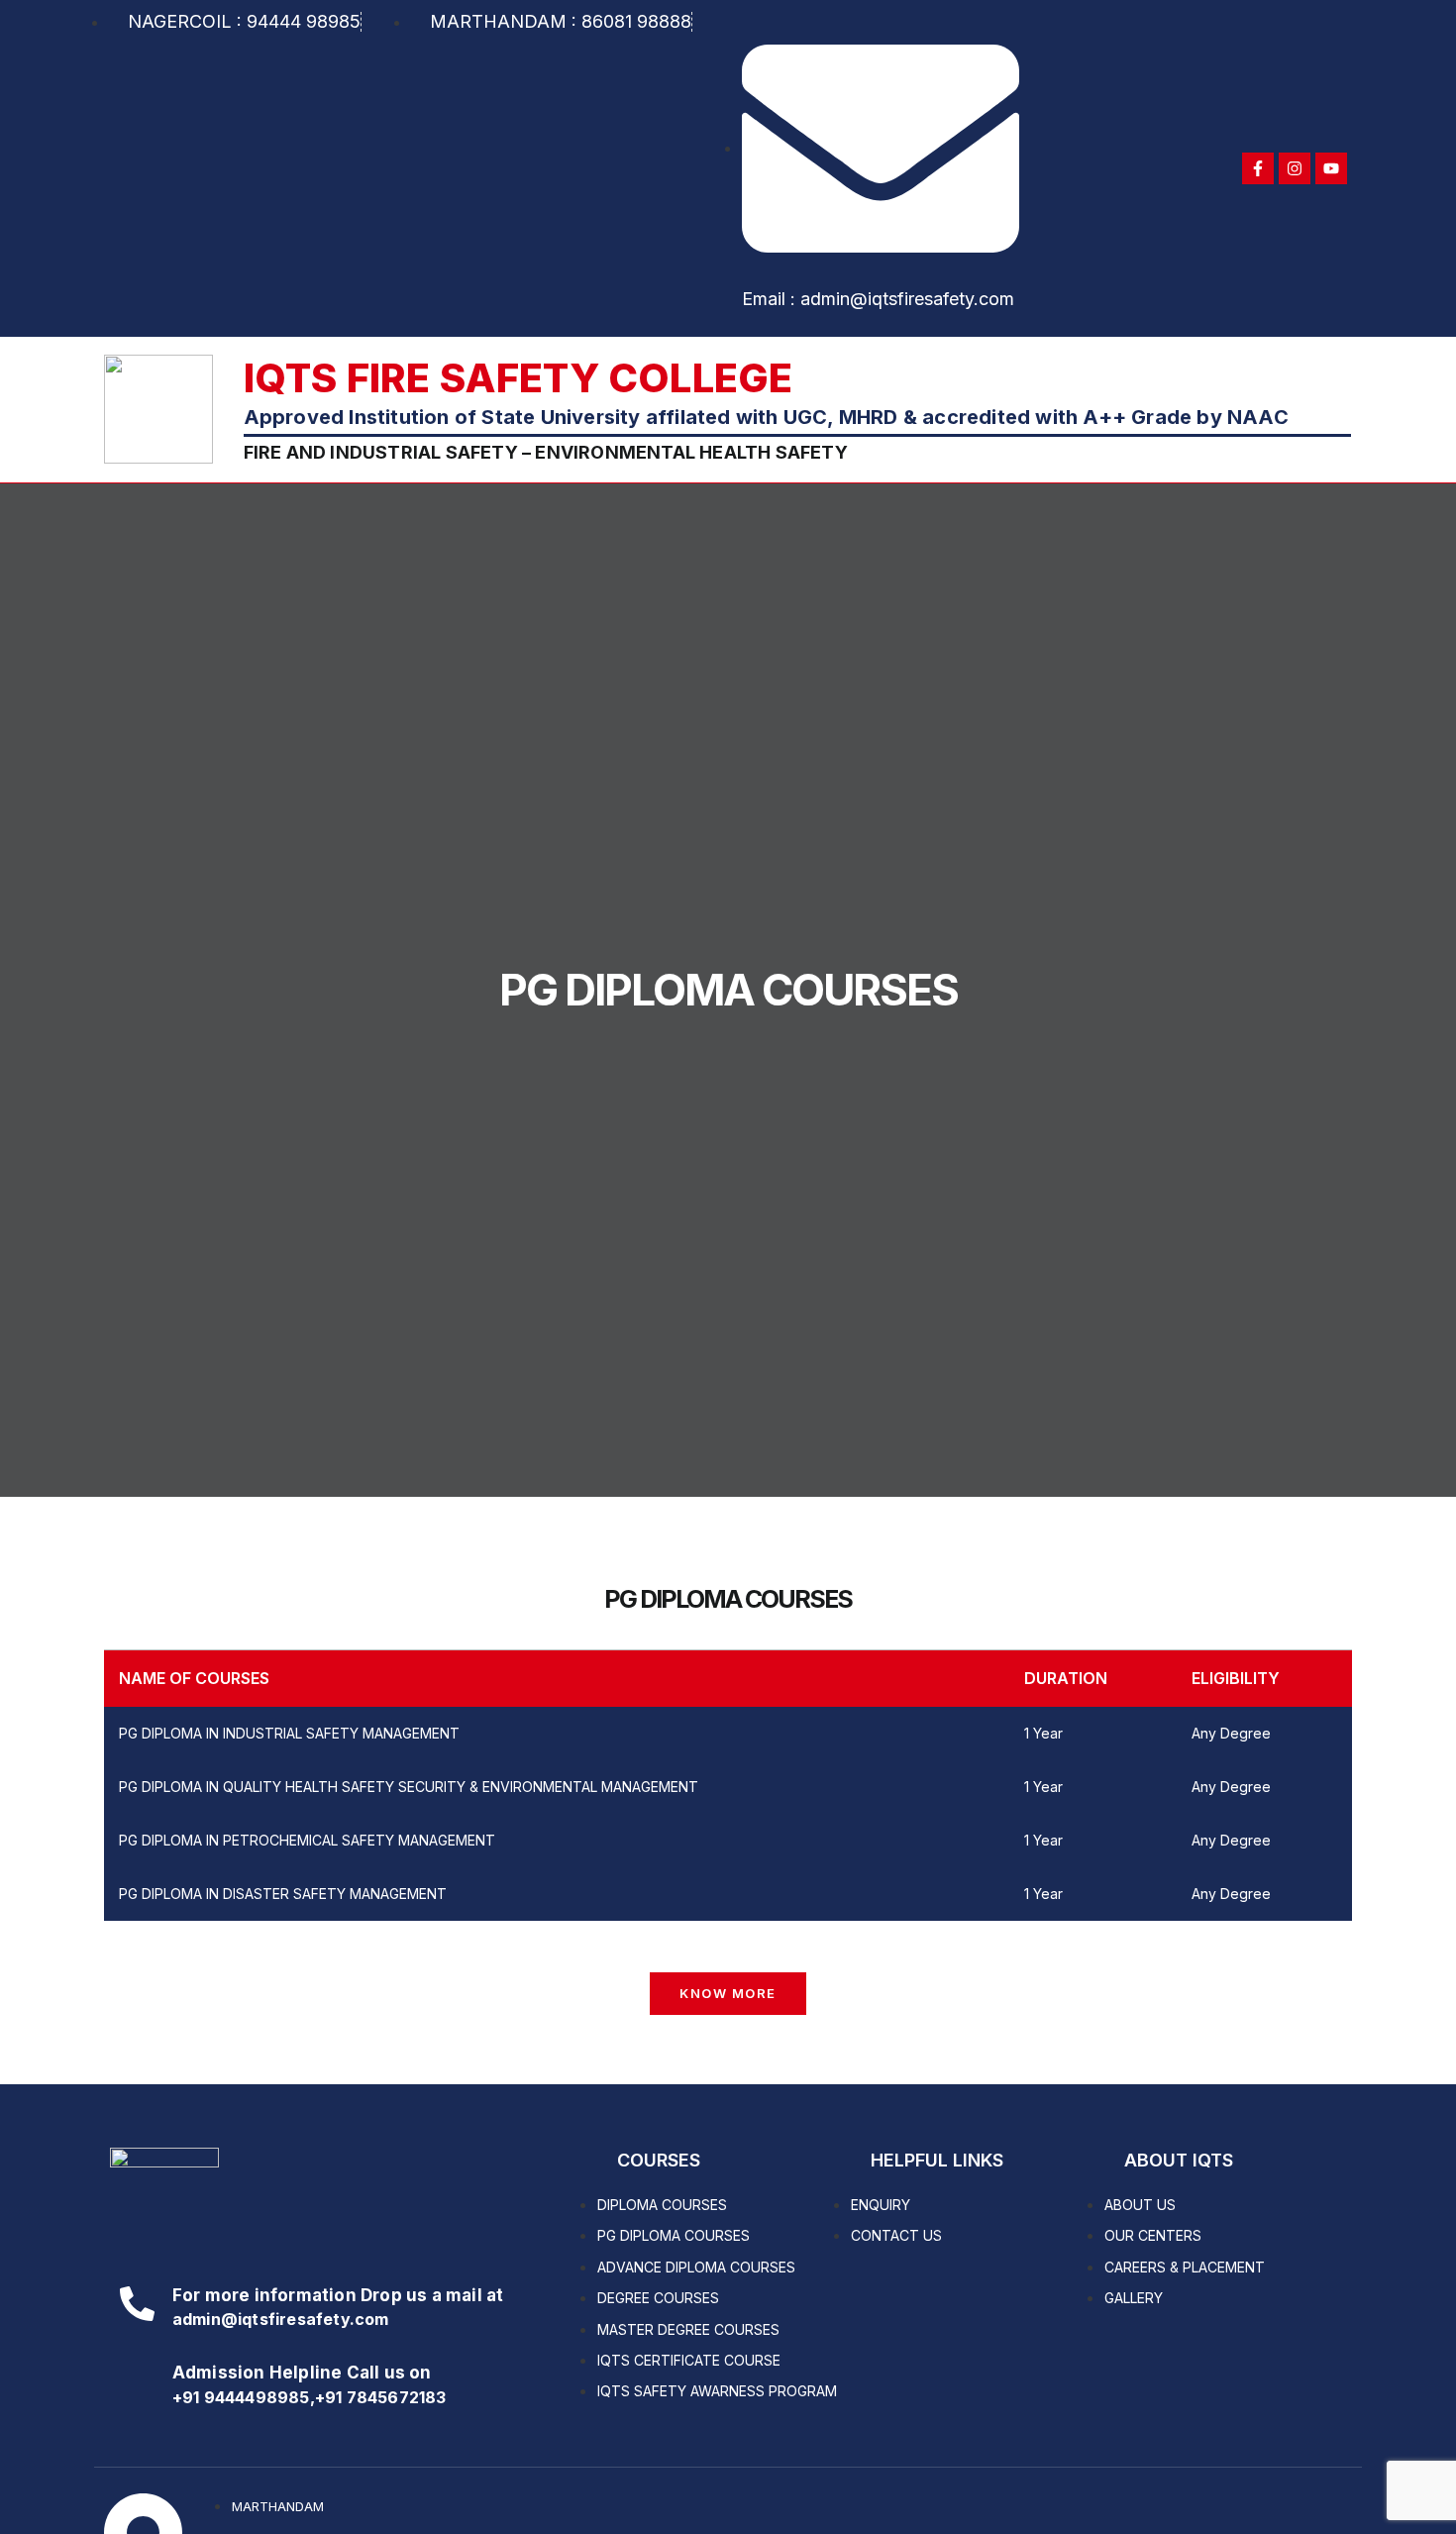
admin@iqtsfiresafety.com (281, 2319)
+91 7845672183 (381, 2397)
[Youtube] (1331, 168)
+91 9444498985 (241, 2397)
